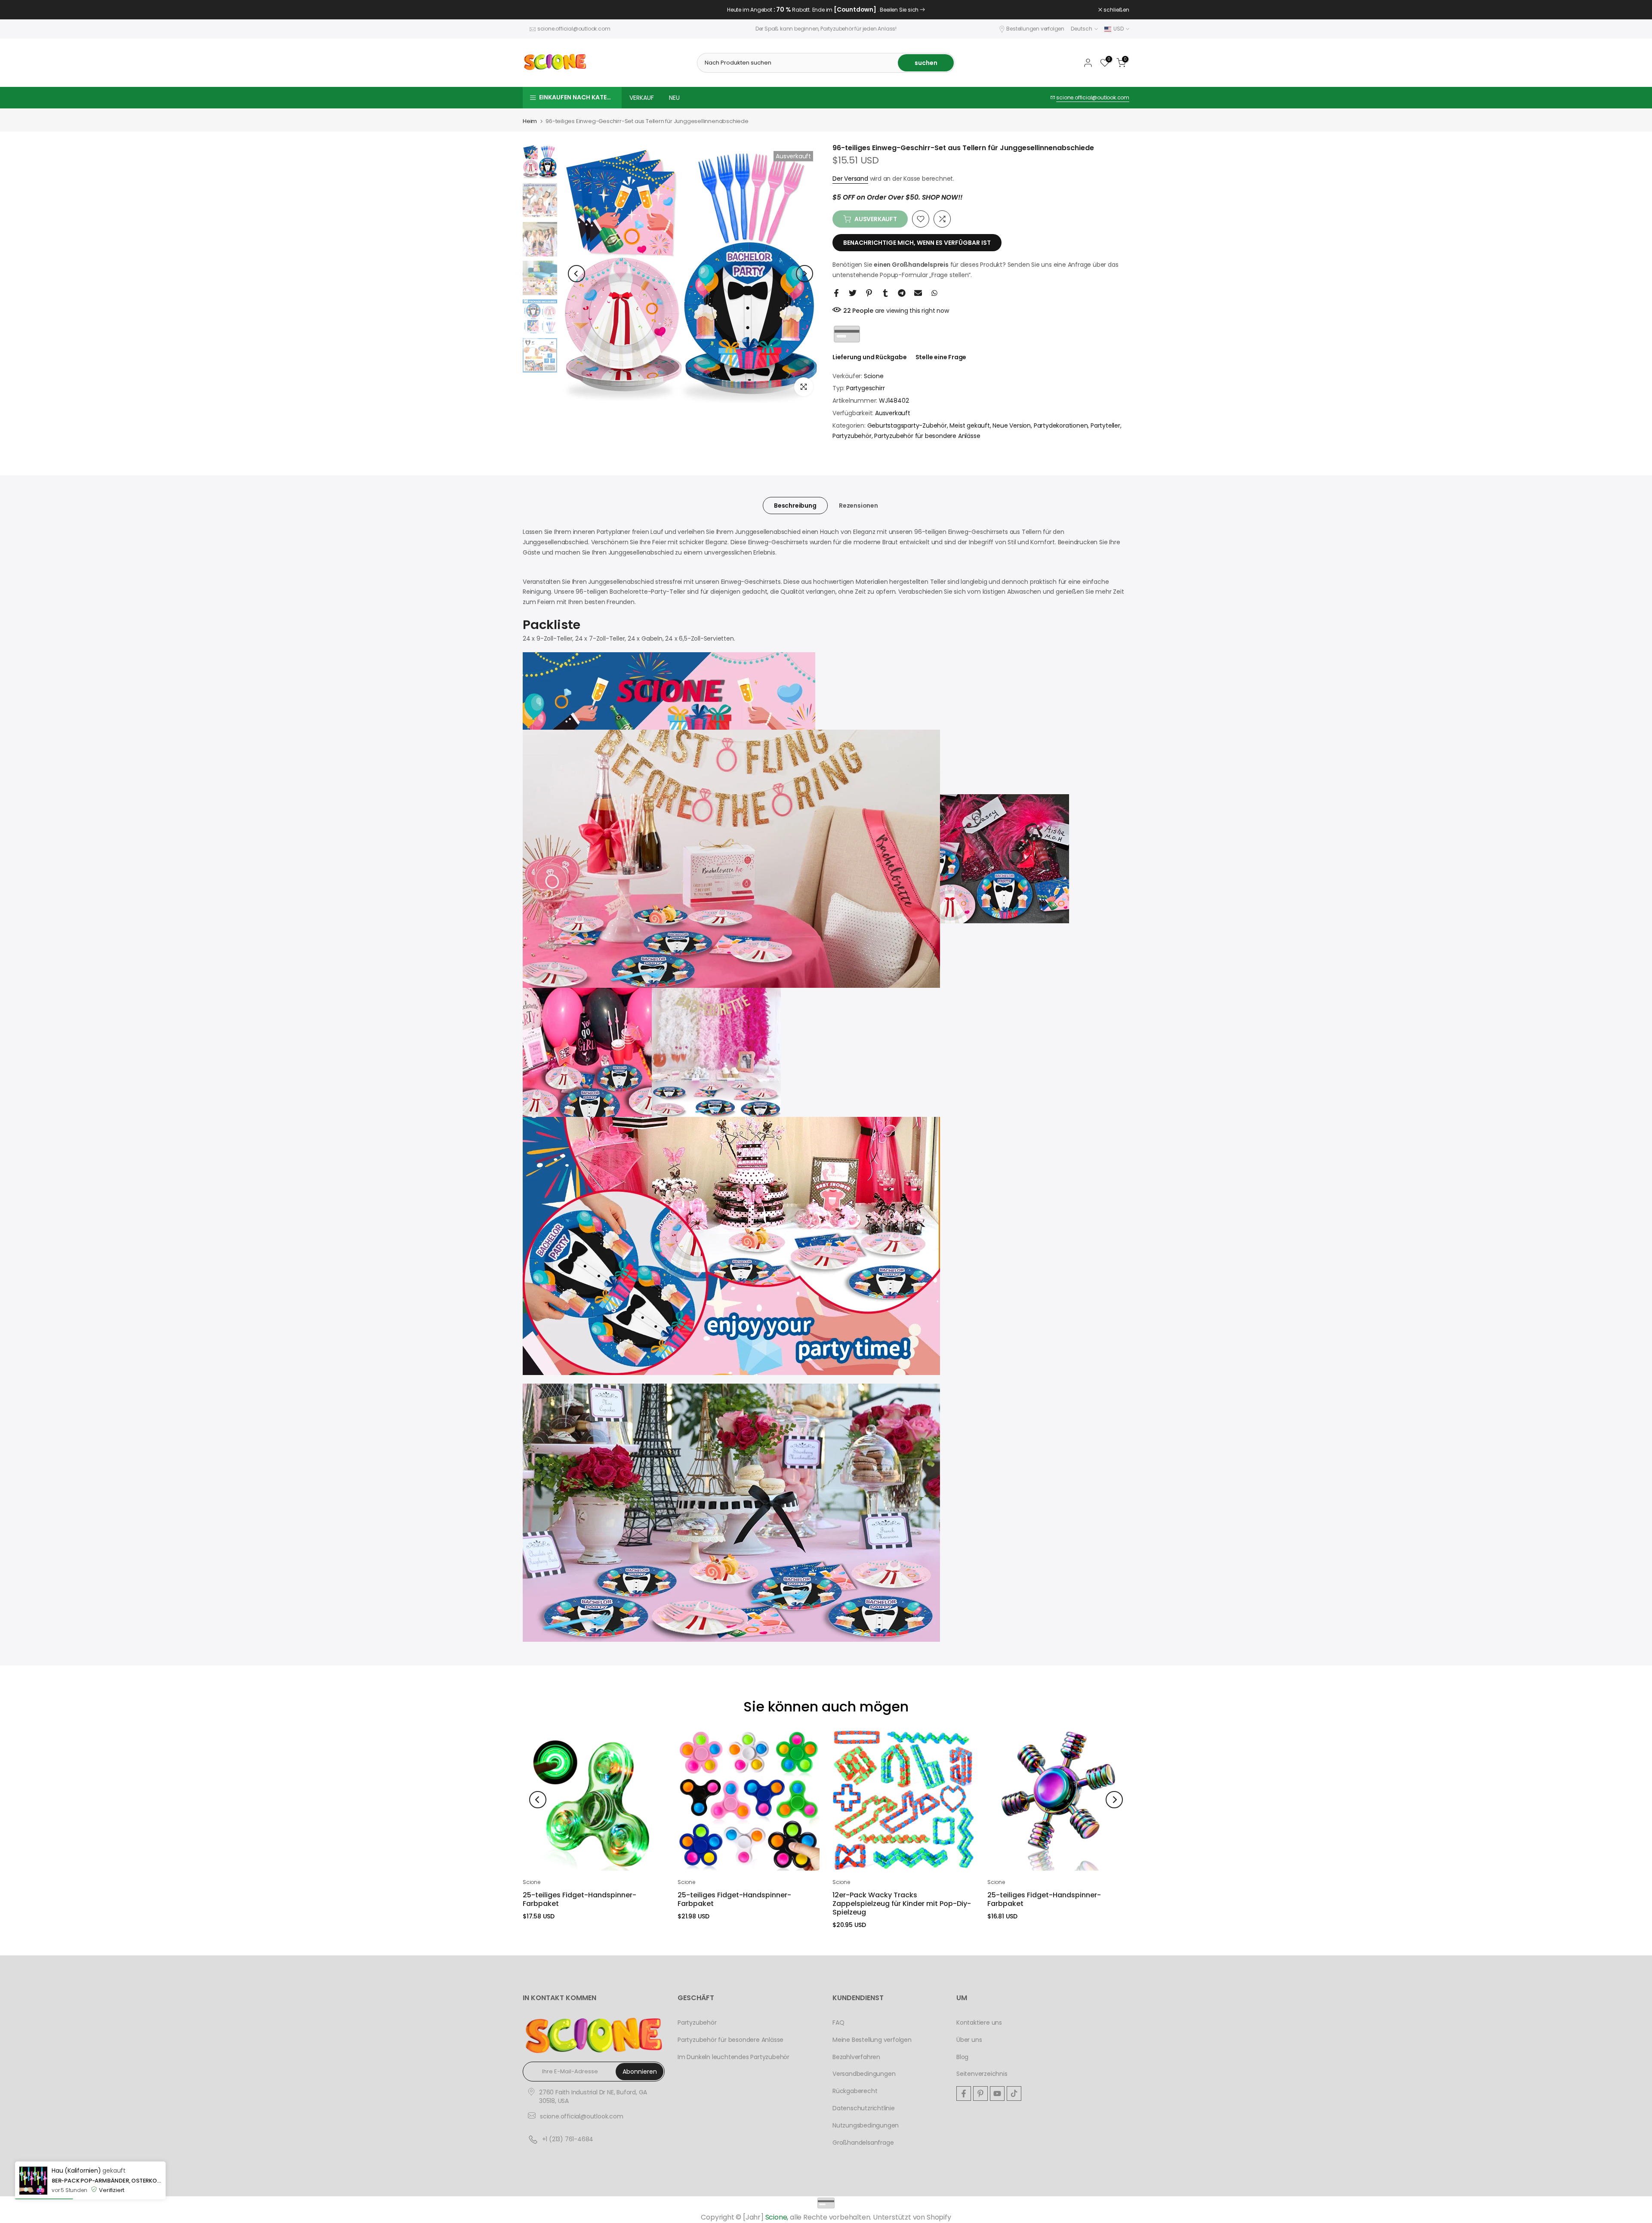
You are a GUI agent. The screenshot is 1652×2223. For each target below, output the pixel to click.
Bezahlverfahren (856, 2057)
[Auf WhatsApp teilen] (934, 293)
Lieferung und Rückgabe (870, 357)
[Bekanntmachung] (826, 10)
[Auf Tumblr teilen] (885, 293)
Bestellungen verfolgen (1035, 29)
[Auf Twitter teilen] (853, 293)
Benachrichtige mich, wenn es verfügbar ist (917, 243)
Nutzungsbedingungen (866, 2125)
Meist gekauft (969, 425)
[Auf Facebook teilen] (836, 293)
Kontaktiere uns (979, 2023)
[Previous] (576, 274)
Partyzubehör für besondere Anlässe (927, 436)
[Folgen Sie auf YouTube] (997, 2094)
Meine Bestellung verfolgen (872, 2040)
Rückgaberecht (855, 2091)
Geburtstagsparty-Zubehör (907, 425)
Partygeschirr (865, 388)
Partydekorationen (1061, 425)
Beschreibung (795, 506)
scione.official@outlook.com (574, 29)
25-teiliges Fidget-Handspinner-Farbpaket (579, 1899)
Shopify (939, 2217)
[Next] (804, 274)
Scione (874, 376)
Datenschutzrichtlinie (864, 2108)
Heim (530, 121)
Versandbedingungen (864, 2074)
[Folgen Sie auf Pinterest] (980, 2094)
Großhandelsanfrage (863, 2143)
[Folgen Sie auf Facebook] (964, 2094)
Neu (674, 98)
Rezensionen (858, 506)
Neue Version (1012, 425)
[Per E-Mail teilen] (918, 293)
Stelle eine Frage (941, 357)
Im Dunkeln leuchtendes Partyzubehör (734, 2057)
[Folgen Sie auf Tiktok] (1014, 2094)
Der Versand (850, 179)
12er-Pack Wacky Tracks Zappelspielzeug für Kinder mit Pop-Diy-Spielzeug (902, 1904)
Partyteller (1105, 425)
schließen (540, 10)
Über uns (969, 2040)
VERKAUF (642, 98)
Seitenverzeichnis (982, 2074)
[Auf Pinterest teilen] (869, 293)
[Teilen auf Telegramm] (902, 293)
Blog (962, 2057)
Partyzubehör (852, 436)
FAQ (838, 2023)
